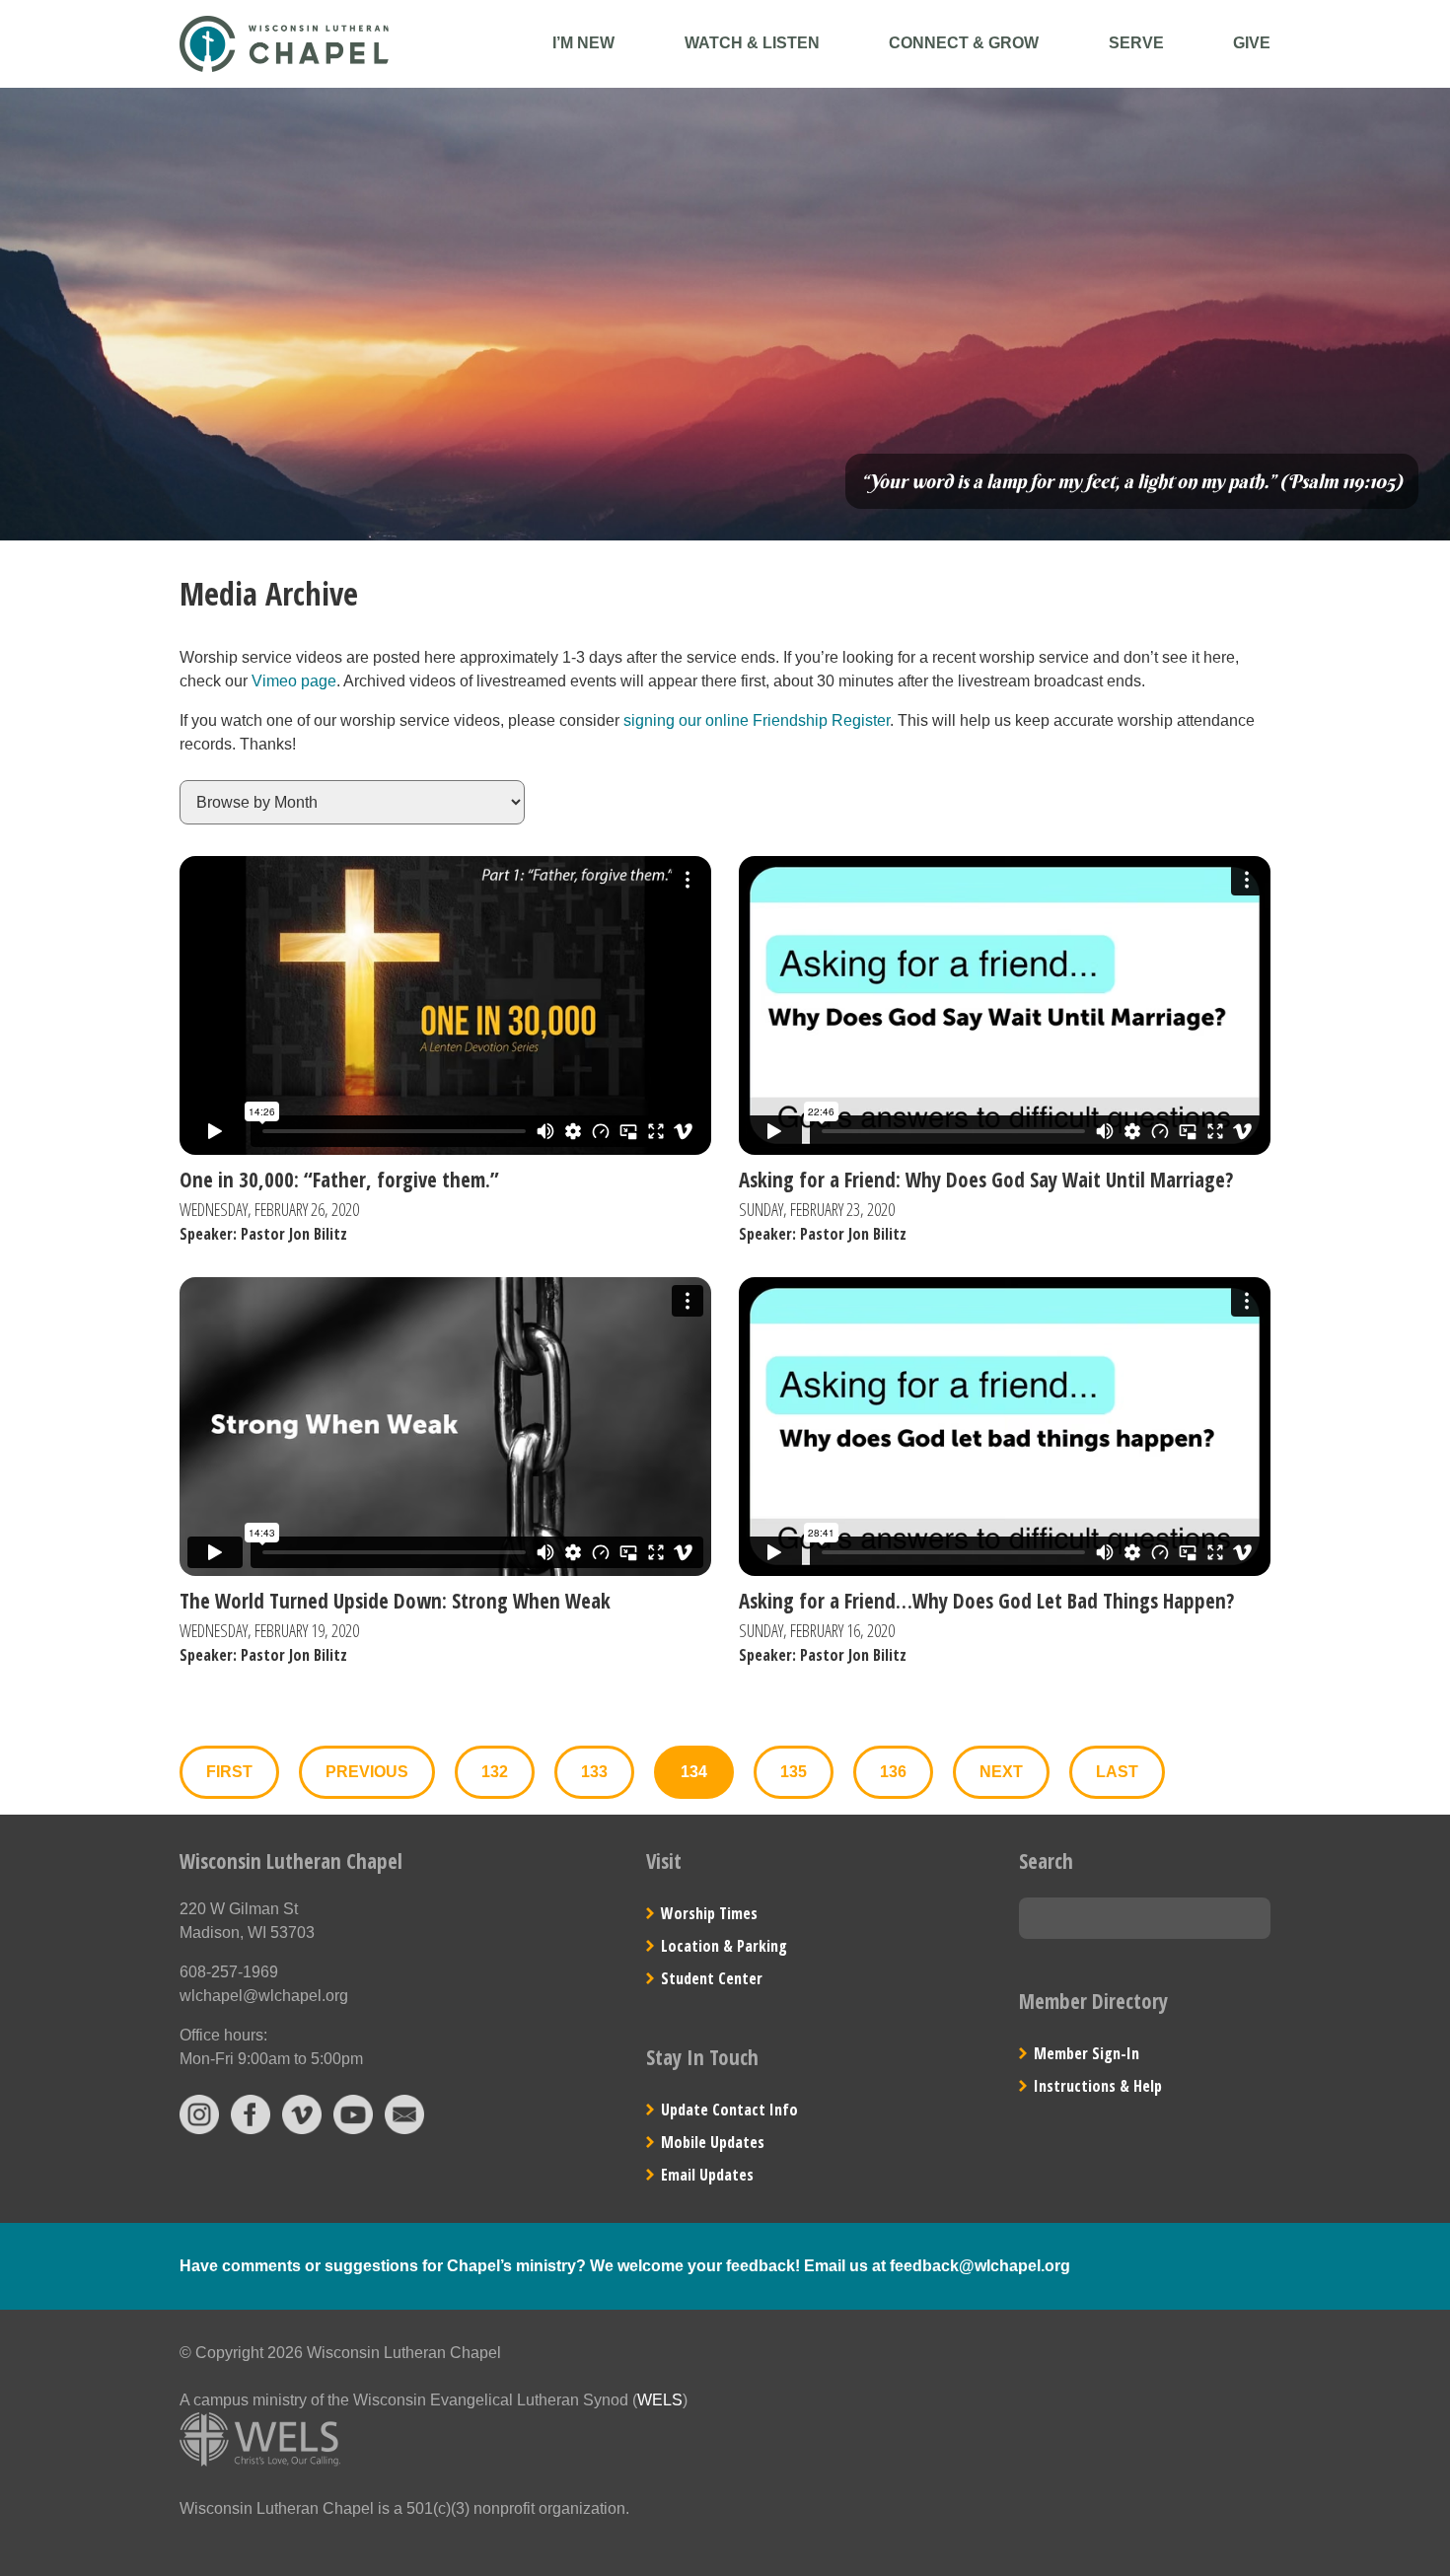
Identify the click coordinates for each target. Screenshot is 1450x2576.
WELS (660, 2400)
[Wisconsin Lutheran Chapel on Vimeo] (302, 2129)
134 (694, 1772)
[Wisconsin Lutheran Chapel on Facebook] (251, 2129)
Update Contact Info (729, 2110)
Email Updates (707, 2175)
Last (1117, 1772)
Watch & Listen (752, 43)
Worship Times (709, 1913)
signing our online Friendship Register (757, 720)
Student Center (712, 1978)
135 (794, 1772)
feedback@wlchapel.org (980, 2266)
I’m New (583, 43)
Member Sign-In (1087, 2053)
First (229, 1772)
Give (1252, 43)
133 (594, 1772)
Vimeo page (294, 681)
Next (1001, 1772)
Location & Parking (724, 1946)
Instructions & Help (1098, 2086)
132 (495, 1772)
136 (893, 1772)
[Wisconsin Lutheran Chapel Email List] (404, 2129)
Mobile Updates (713, 2142)
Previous (367, 1772)
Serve (1136, 43)
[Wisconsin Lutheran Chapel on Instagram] (199, 2129)
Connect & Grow (964, 43)
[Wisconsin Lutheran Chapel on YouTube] (353, 2129)
